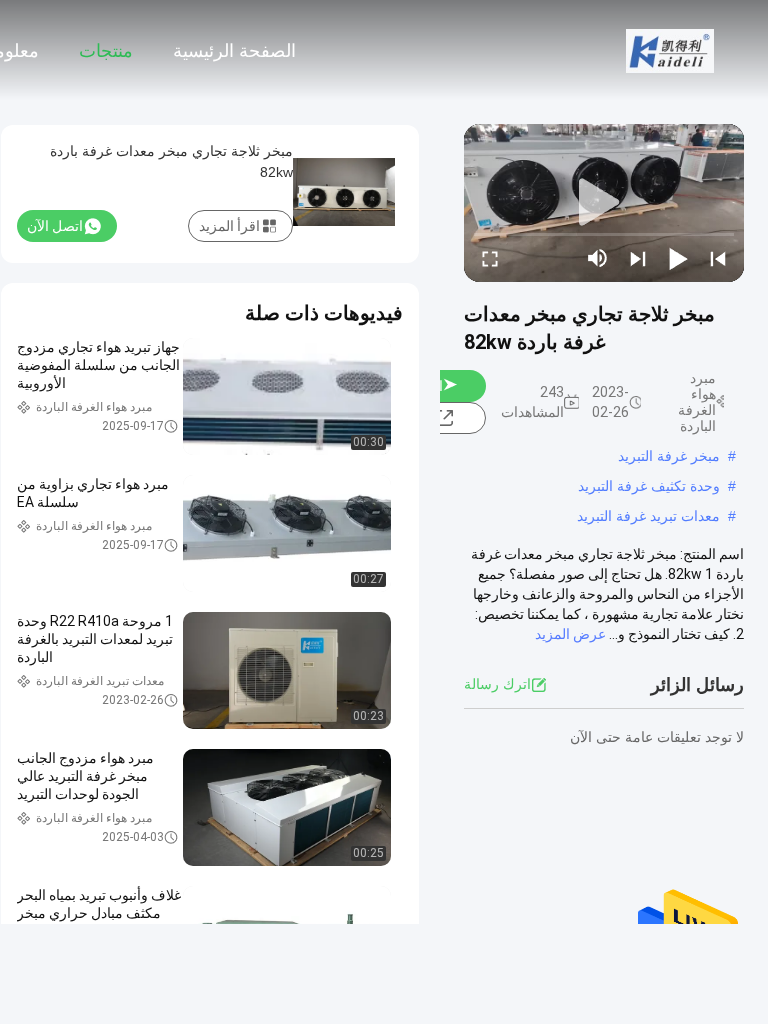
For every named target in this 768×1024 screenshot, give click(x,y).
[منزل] (670, 50)
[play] (604, 203)
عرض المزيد (570, 634)
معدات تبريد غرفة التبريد (648, 516)
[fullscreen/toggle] (490, 258)
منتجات (106, 51)
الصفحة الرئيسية (234, 51)
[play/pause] (678, 258)
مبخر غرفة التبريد (669, 456)
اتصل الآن (55, 226)
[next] (638, 258)
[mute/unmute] (598, 258)
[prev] (718, 258)
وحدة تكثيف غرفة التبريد (649, 486)
